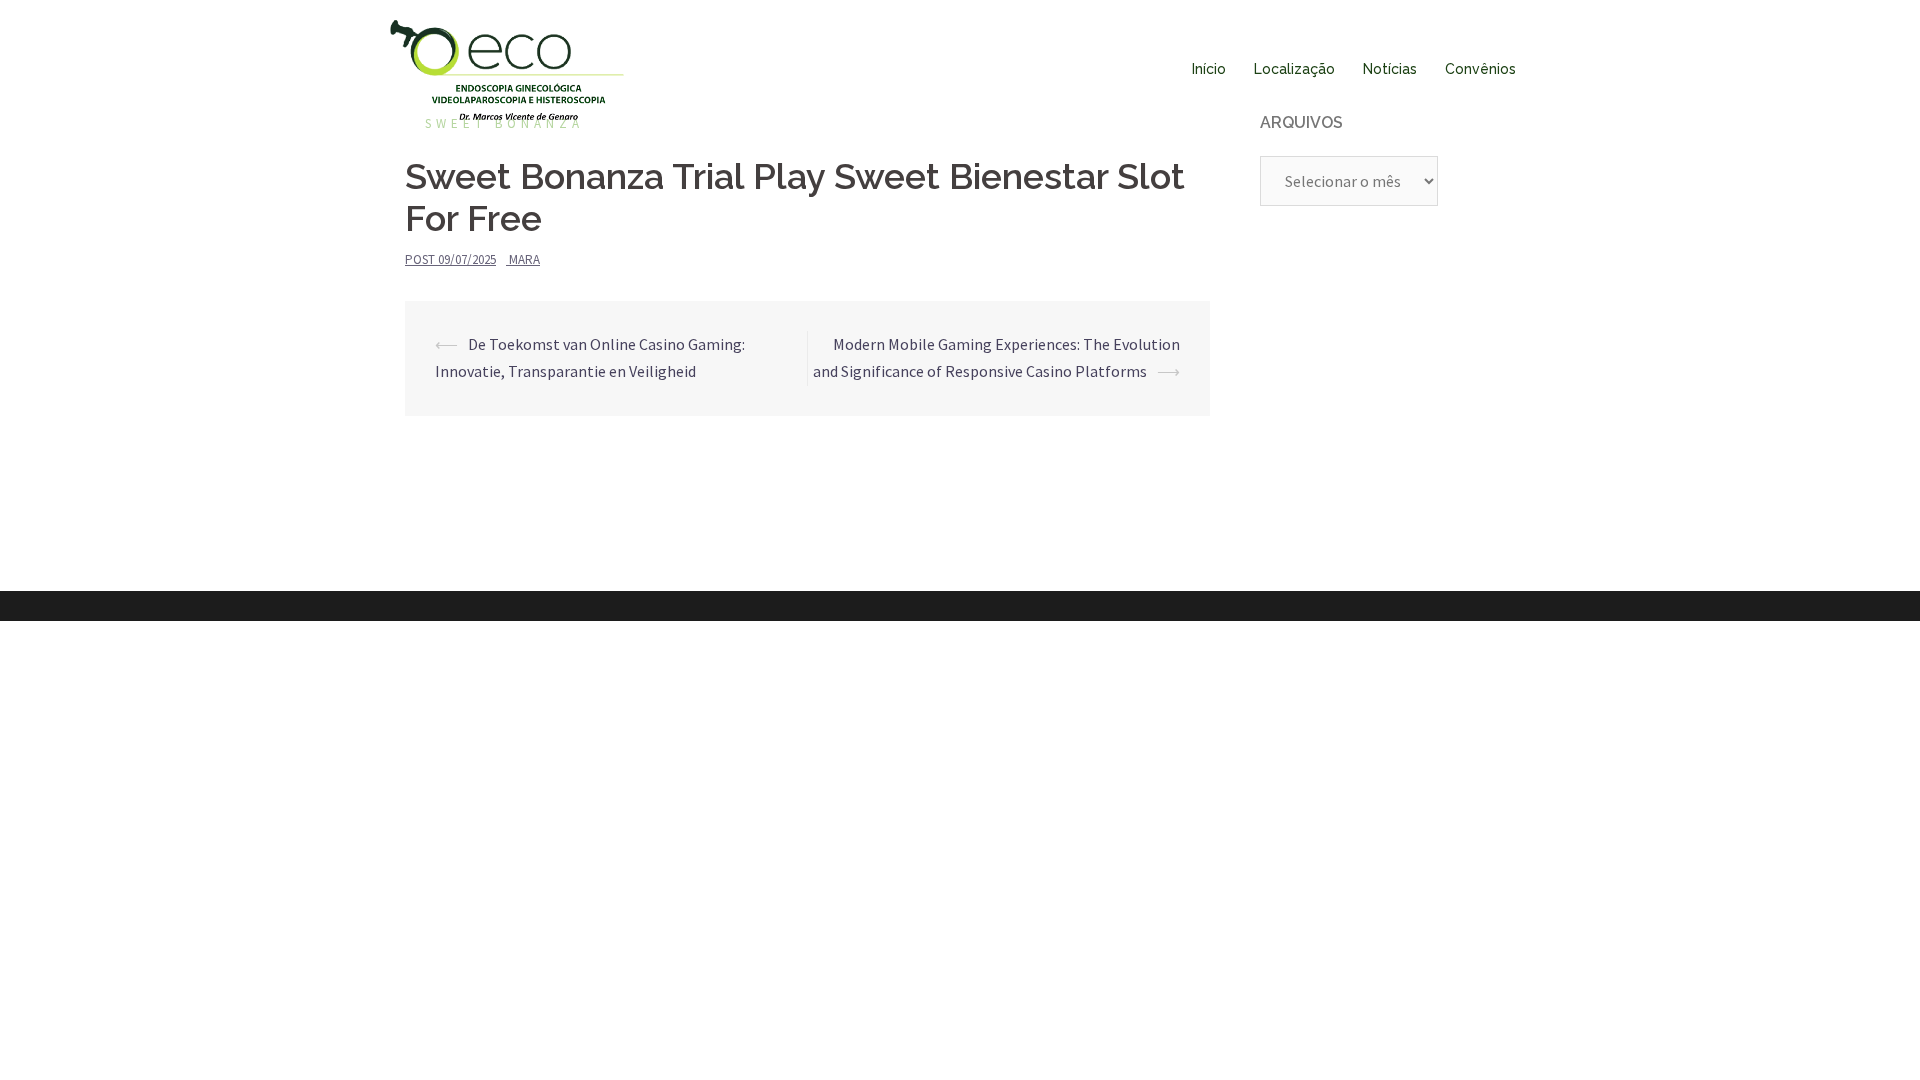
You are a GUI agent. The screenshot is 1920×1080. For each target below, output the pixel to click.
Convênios (1480, 69)
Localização (1294, 69)
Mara (524, 259)
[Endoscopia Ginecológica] (507, 68)
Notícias (1390, 69)
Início (1209, 69)
